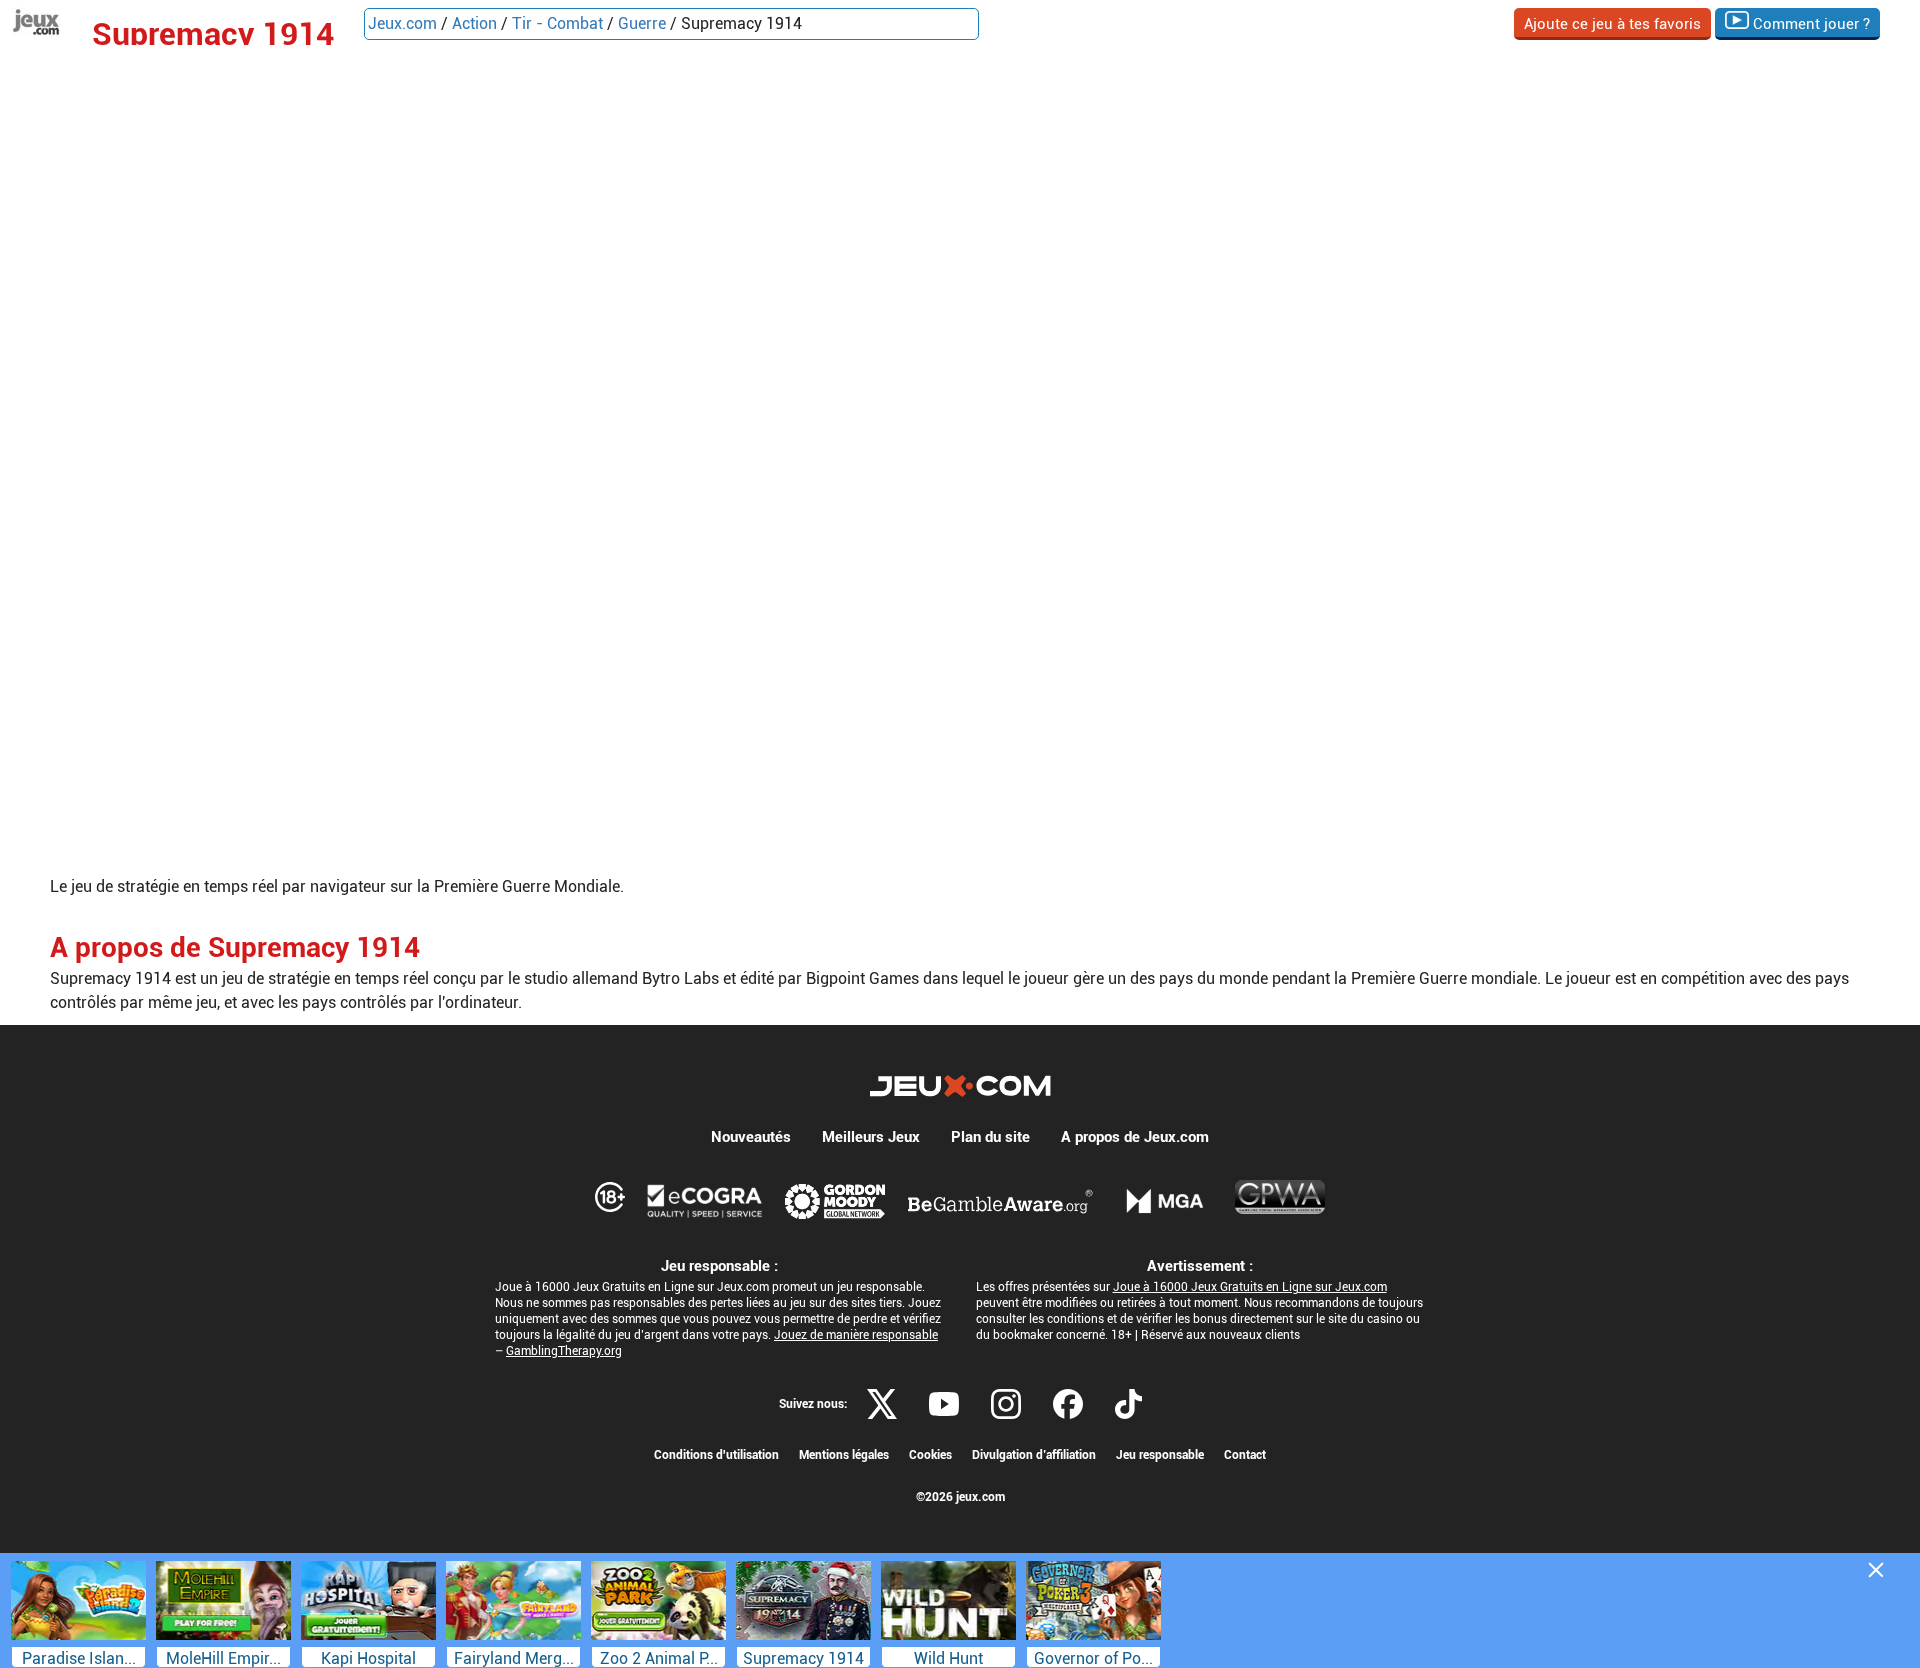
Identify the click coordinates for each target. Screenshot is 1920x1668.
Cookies (930, 1455)
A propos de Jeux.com (1135, 1137)
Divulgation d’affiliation (1034, 1455)
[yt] (944, 1404)
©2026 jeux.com (960, 1497)
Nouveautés (751, 1137)
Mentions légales (844, 1455)
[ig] (1006, 1404)
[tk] (1128, 1404)
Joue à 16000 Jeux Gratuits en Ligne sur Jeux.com (1250, 1287)
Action (474, 23)
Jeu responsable (1160, 1455)
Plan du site (990, 1137)
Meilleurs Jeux (871, 1137)
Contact (1245, 1455)
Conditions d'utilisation (716, 1455)
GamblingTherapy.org (564, 1351)
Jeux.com (402, 23)
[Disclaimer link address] (705, 1201)
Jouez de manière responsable (856, 1335)
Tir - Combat (557, 23)
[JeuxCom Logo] (960, 1086)
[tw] (882, 1404)
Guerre (642, 23)
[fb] (1068, 1404)
